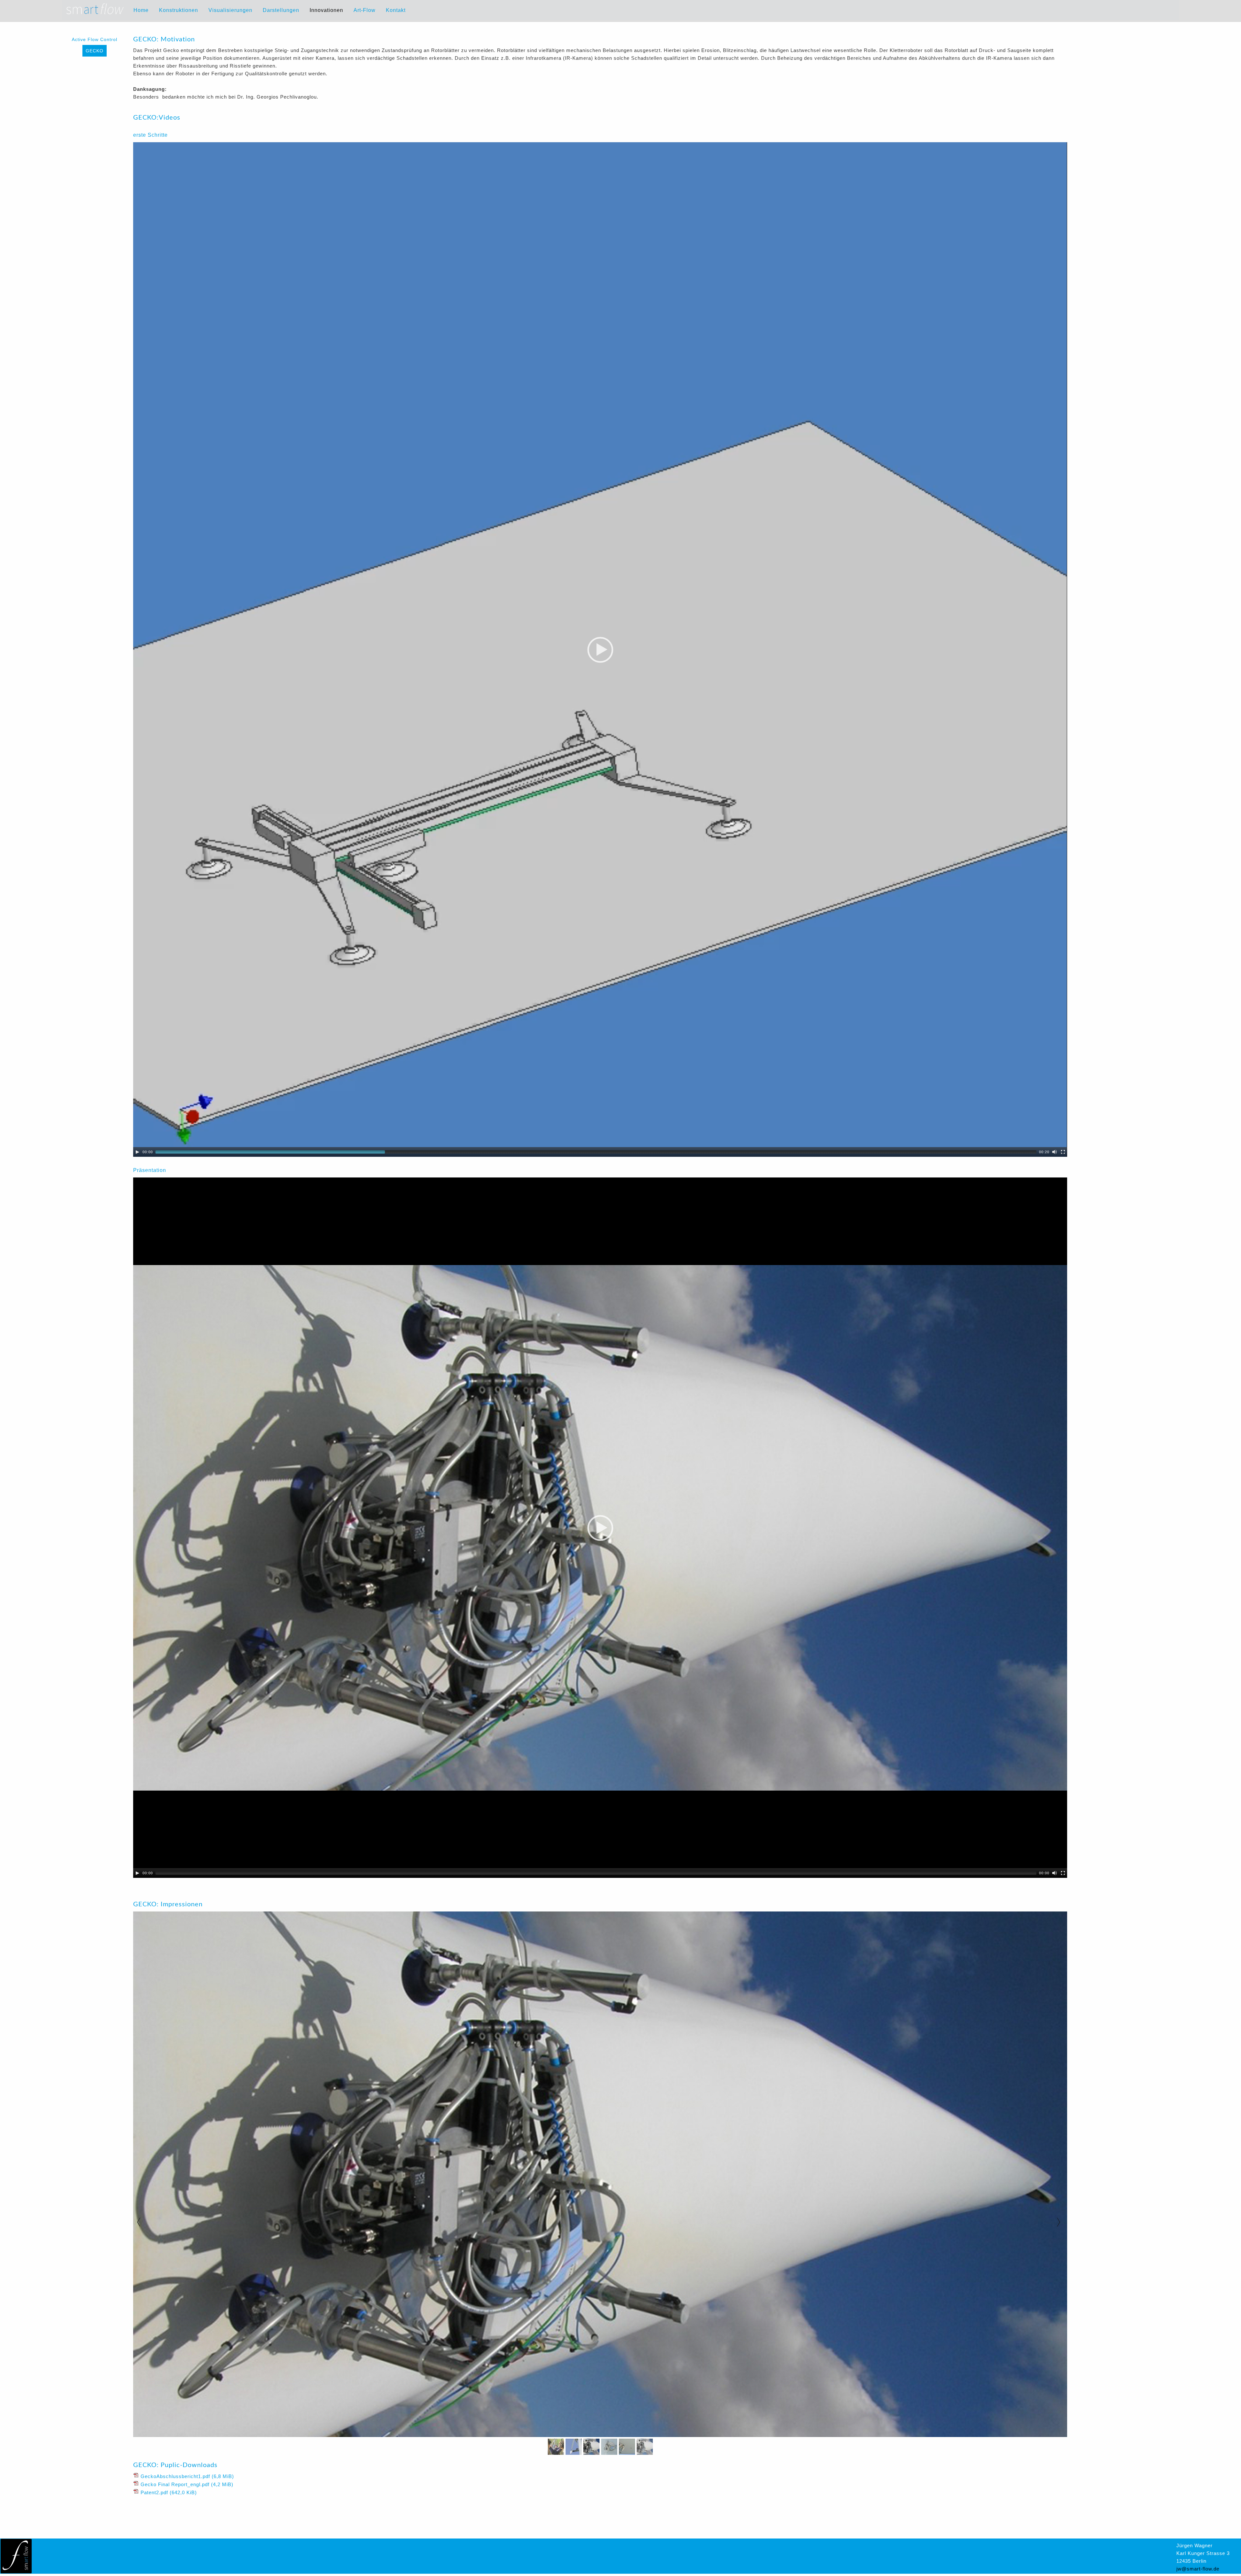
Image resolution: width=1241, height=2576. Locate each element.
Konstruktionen (179, 10)
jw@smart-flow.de (1198, 2569)
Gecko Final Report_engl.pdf (187, 2484)
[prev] (141, 2222)
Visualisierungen (230, 10)
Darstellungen (281, 10)
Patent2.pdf (169, 2492)
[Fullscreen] (1063, 1152)
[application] (600, 649)
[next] (1061, 2222)
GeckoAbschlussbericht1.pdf (187, 2476)
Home (141, 10)
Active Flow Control (95, 39)
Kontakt (396, 10)
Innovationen (326, 10)
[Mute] (1055, 1152)
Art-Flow (365, 10)
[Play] (137, 1152)
